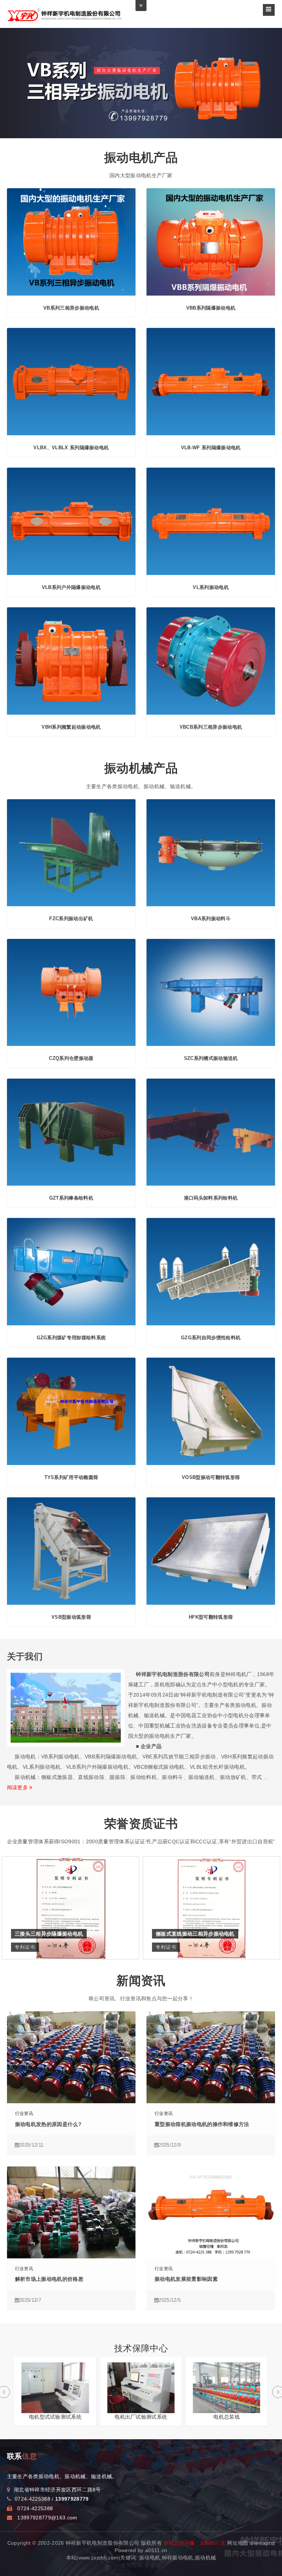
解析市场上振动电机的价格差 (49, 2279)
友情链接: (133, 2565)
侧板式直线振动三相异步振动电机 (54, 1934)
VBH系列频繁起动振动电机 (71, 727)
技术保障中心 (141, 2348)
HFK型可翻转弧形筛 (211, 1617)
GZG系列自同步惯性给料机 (211, 1338)
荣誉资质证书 (141, 1824)
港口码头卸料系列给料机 (211, 1198)
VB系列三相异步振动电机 (71, 308)
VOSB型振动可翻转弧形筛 (211, 1477)
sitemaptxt (262, 2543)
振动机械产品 (141, 768)
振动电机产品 (141, 158)
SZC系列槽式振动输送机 (211, 1058)
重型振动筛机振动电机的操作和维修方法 (202, 2124)
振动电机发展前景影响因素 (186, 2279)
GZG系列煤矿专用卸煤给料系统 (71, 1338)
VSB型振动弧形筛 (71, 1617)
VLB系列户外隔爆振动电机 (71, 587)
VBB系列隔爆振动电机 (211, 308)
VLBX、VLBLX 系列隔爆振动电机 (71, 448)
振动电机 (150, 2558)
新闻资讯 (141, 1981)
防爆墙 (153, 2565)
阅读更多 (18, 1787)
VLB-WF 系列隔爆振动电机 (211, 448)
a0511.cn (156, 2550)
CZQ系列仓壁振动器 (71, 1058)
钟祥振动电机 (178, 2558)
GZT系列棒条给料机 (71, 1198)
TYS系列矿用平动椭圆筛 (71, 1477)
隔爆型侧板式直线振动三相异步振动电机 (203, 1934)
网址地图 (237, 2543)
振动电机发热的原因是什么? (48, 2124)
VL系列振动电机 (211, 587)
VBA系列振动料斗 (211, 919)
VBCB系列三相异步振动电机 (211, 727)
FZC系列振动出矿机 (71, 919)
